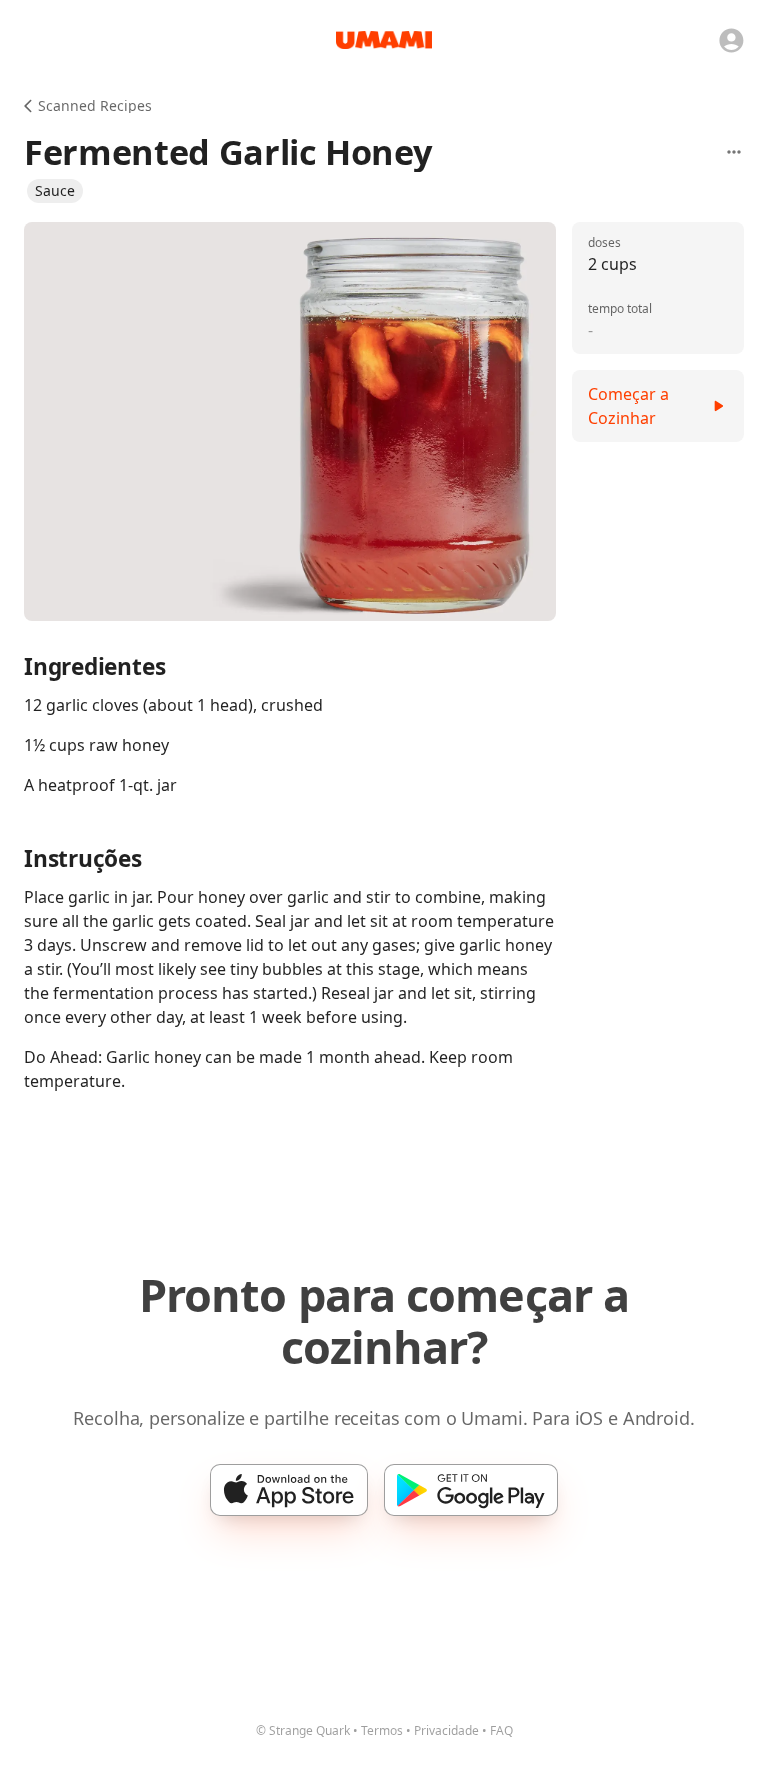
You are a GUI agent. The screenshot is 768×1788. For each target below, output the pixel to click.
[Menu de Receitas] (734, 152)
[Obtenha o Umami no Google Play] (471, 1490)
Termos (382, 1730)
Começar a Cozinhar (628, 406)
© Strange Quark (303, 1730)
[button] (55, 191)
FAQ (501, 1730)
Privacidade (446, 1730)
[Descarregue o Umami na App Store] (289, 1490)
